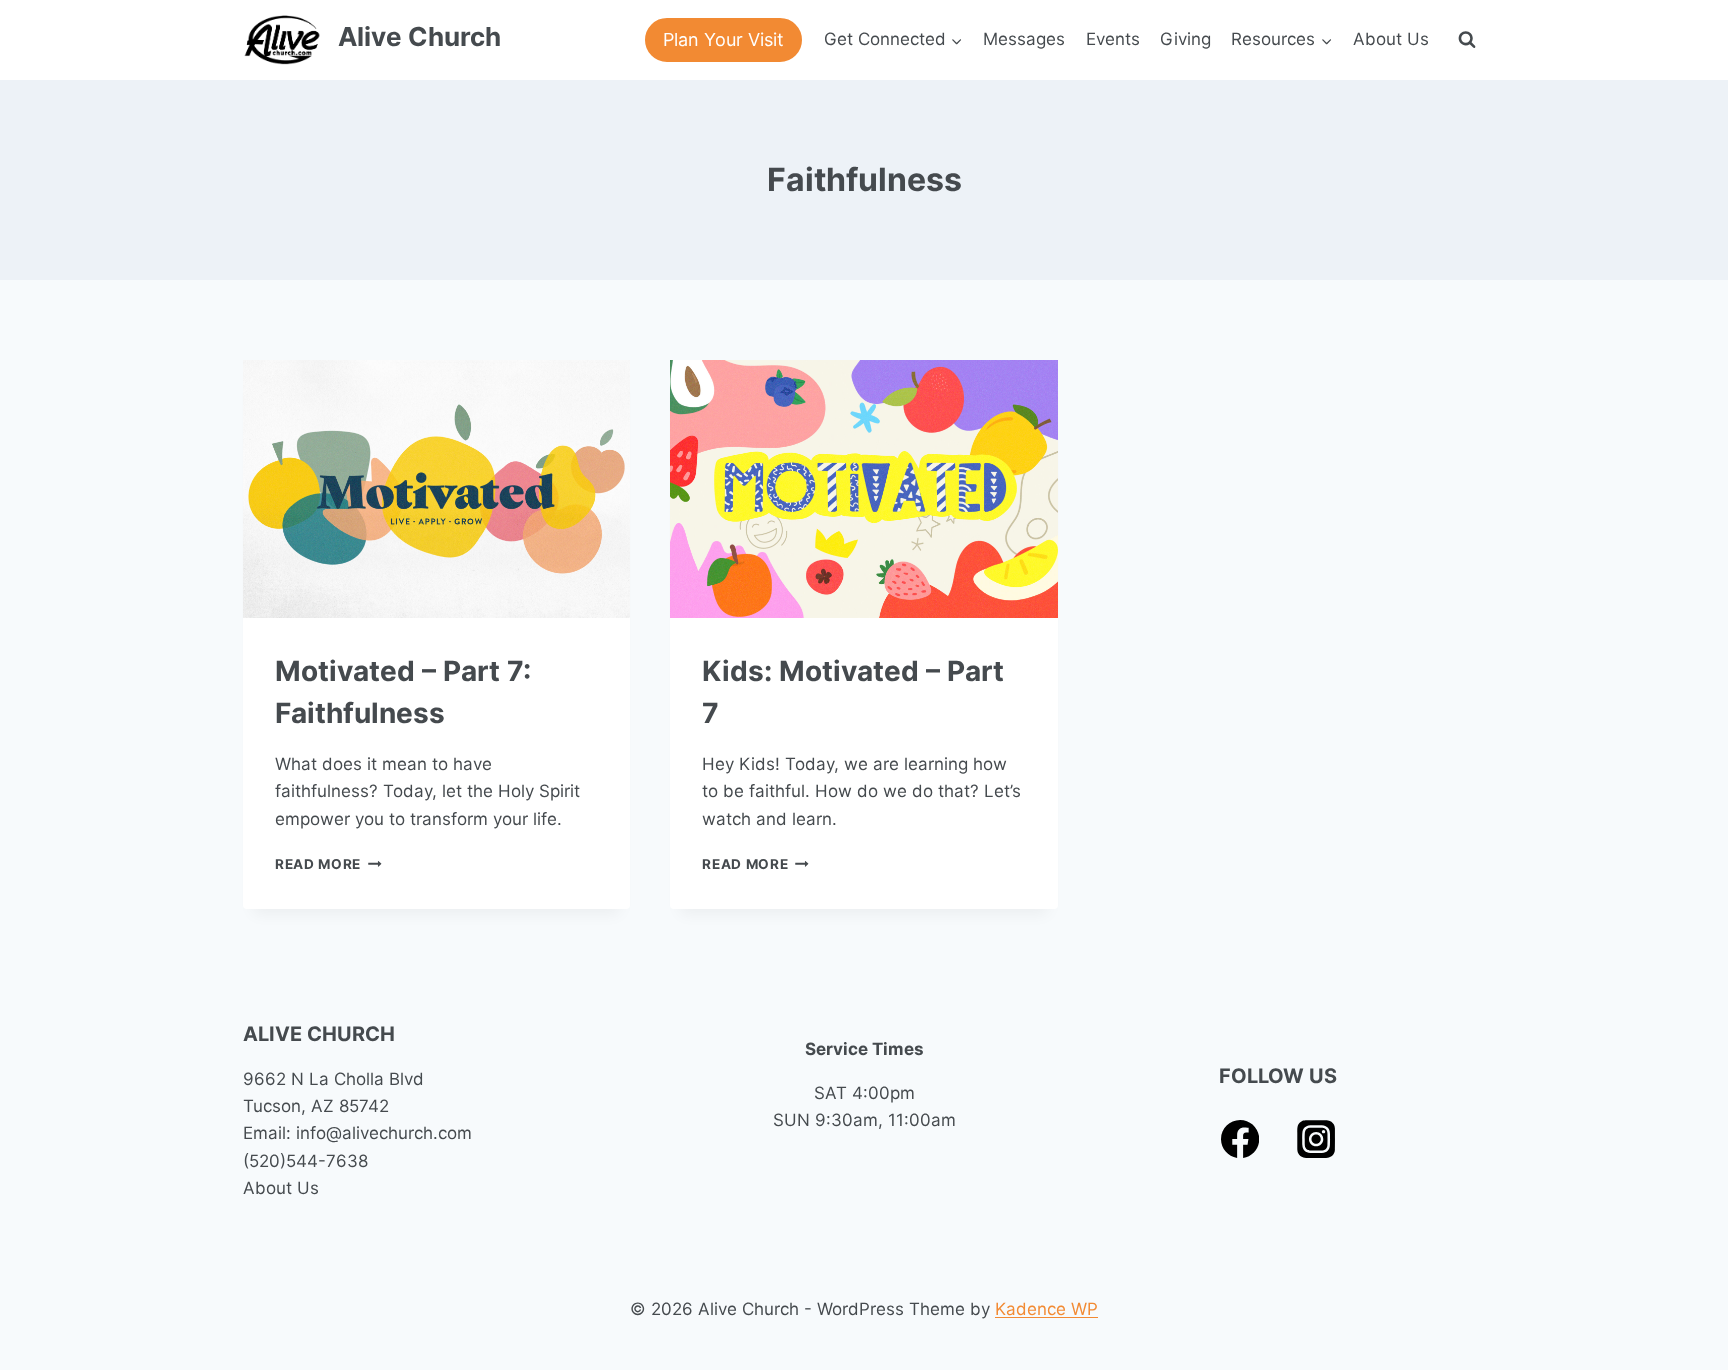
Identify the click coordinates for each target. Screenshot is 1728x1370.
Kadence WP (1046, 1309)
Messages (1024, 39)
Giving (1185, 39)
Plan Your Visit (723, 39)
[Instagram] (1316, 1139)
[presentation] (436, 489)
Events (1113, 39)
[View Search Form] (1467, 40)
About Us (1391, 39)
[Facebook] (1240, 1139)
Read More (328, 864)
